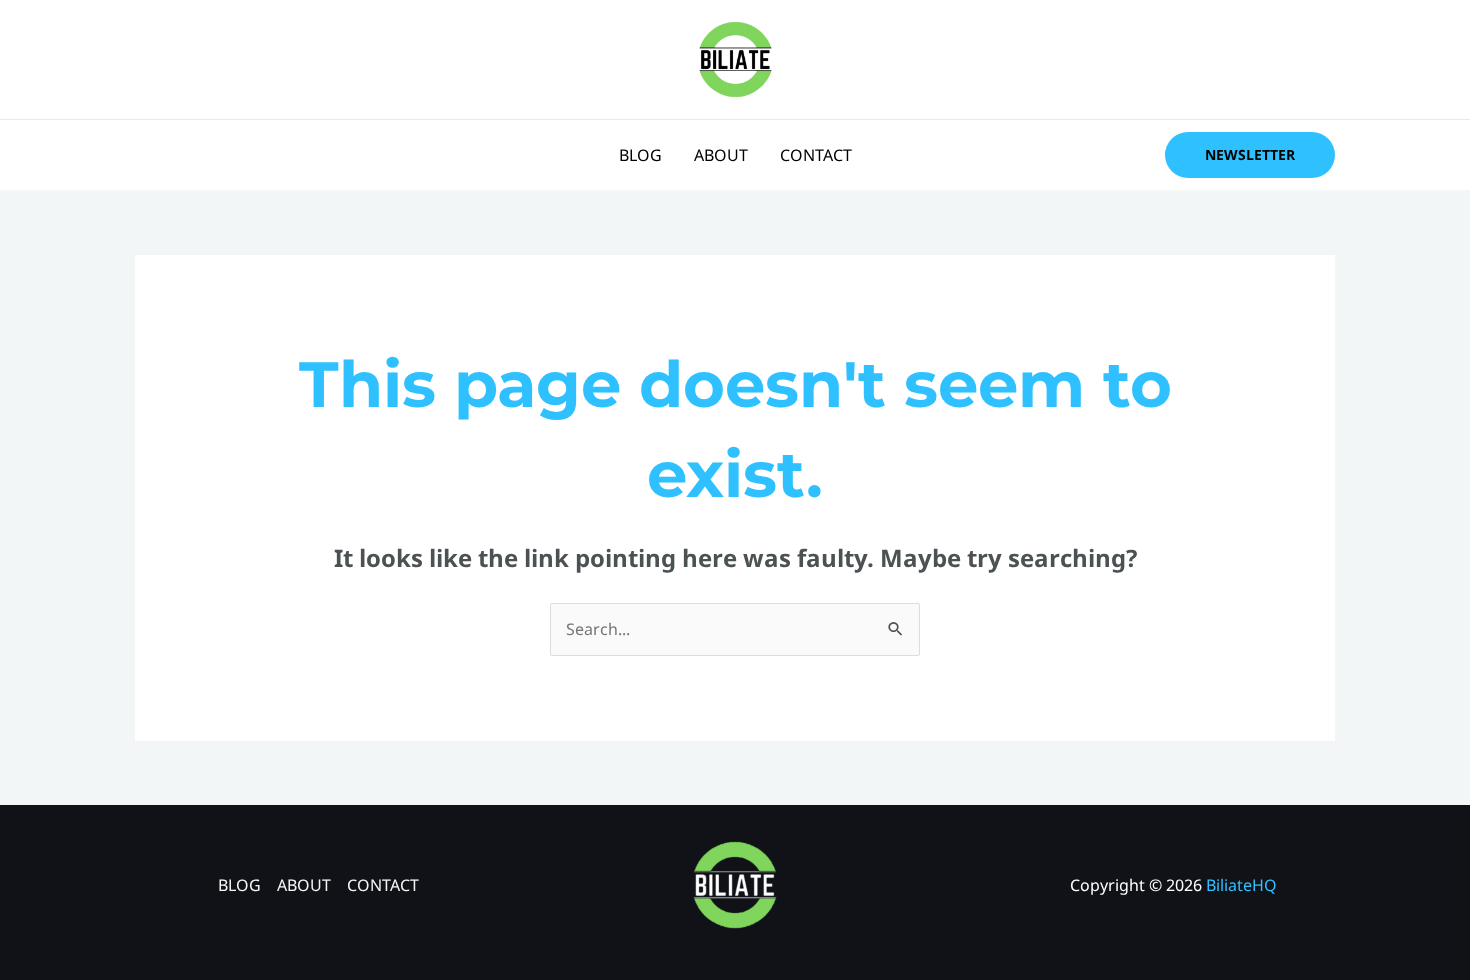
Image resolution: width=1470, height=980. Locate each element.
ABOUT (721, 155)
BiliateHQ (1241, 885)
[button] (1250, 155)
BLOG (640, 155)
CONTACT (816, 155)
